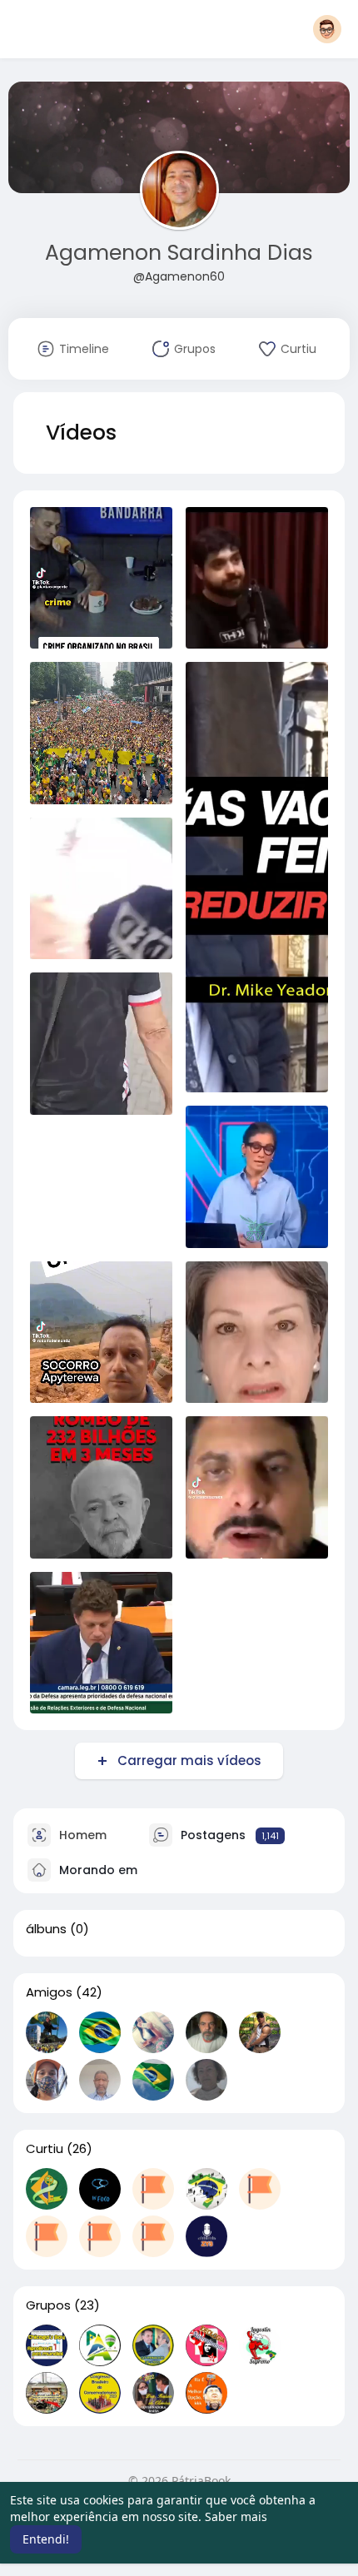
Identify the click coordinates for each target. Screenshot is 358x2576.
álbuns (46, 1929)
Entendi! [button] (46, 2539)
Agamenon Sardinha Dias (179, 253)
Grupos (48, 2305)
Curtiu (45, 2149)
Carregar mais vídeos (189, 1760)
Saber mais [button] (236, 2516)
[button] (327, 29)
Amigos (49, 1992)
